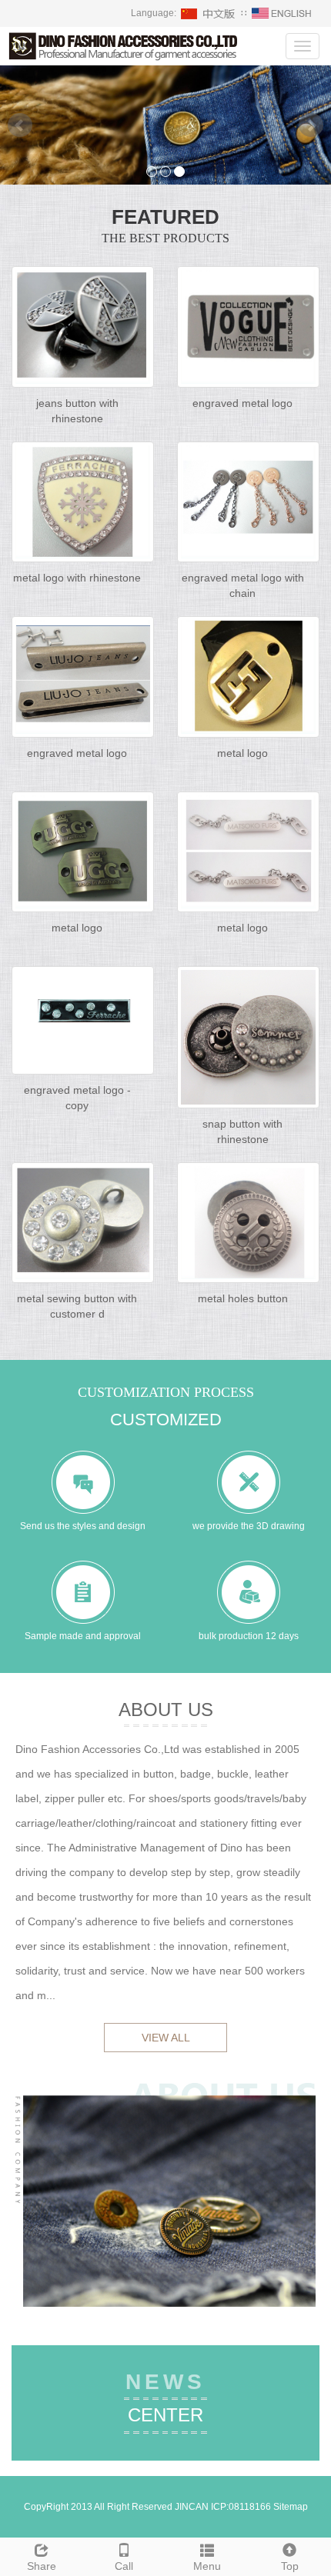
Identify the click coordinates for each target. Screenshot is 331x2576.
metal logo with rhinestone (77, 578)
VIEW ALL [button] (166, 2038)
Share (42, 2566)
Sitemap (291, 2507)
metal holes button (243, 1298)
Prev (20, 125)
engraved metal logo (242, 403)
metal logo (242, 753)
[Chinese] (209, 13)
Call (124, 2566)
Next (311, 125)
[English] (282, 13)
